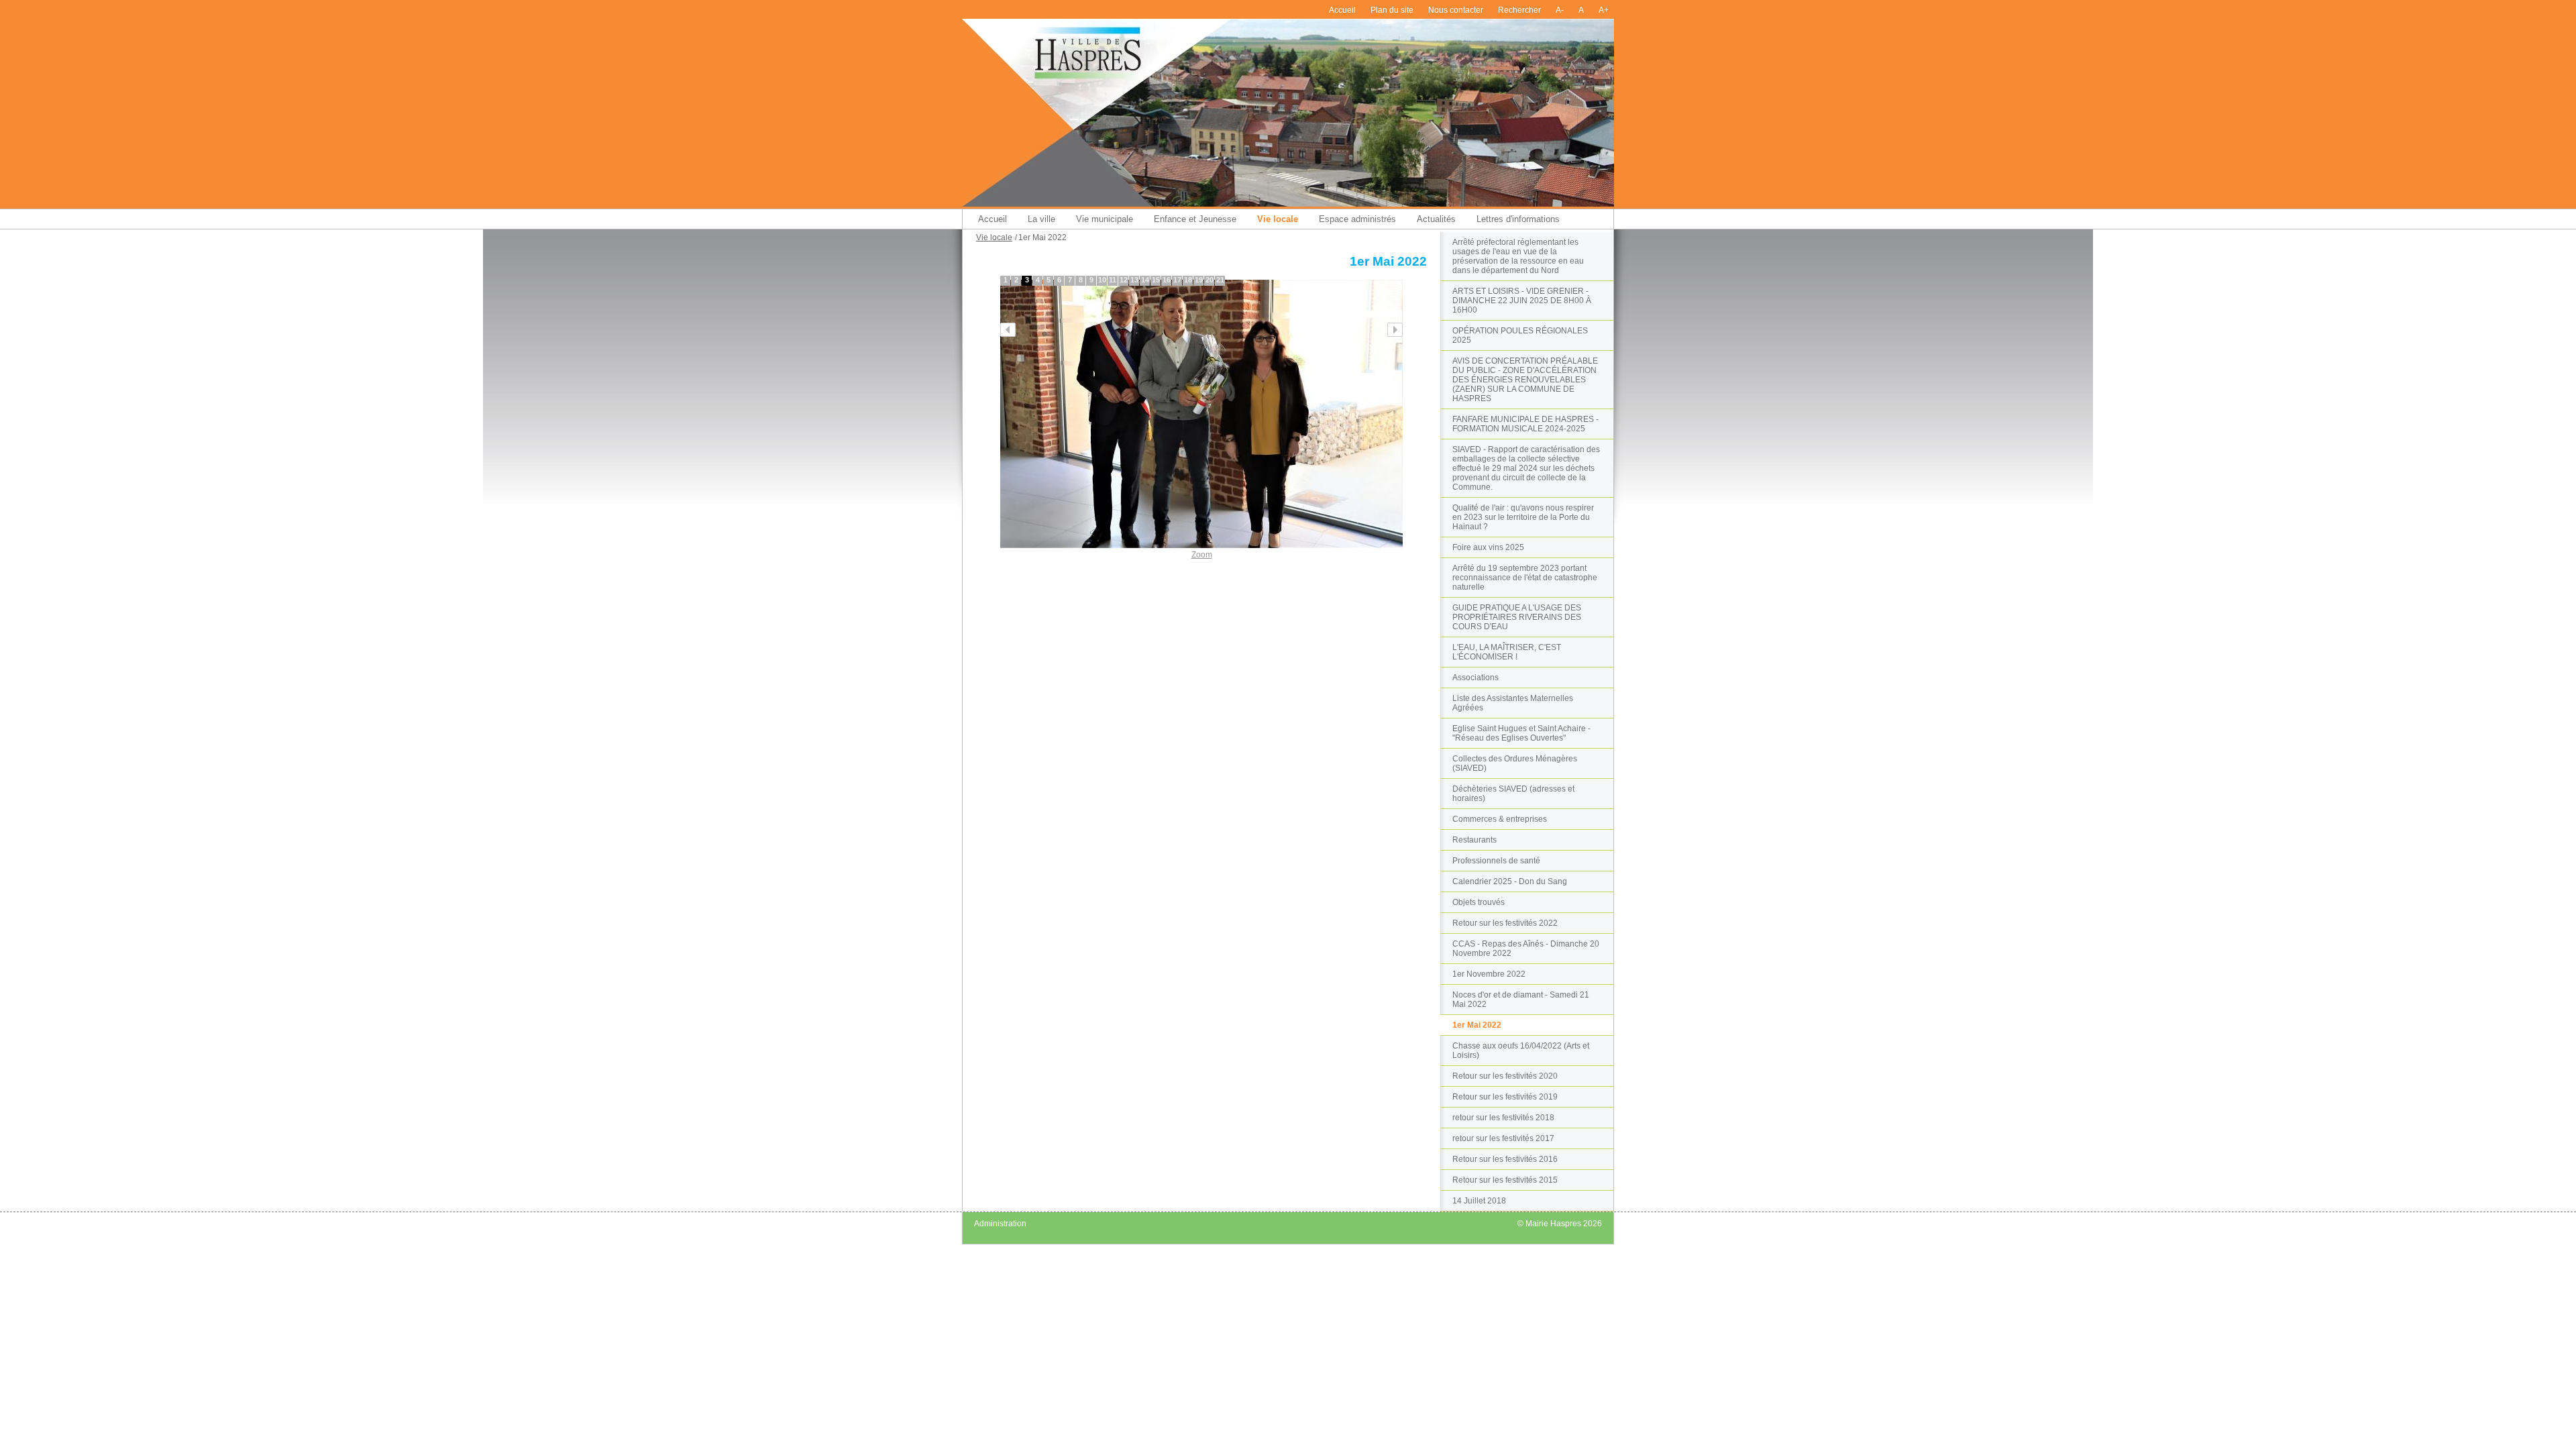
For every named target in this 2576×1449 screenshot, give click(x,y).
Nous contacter (1456, 10)
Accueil (1342, 10)
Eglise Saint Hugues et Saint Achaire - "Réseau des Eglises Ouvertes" (1521, 733)
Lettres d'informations (1518, 219)
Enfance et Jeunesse (1195, 219)
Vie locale (1278, 219)
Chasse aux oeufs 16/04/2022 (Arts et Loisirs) (1521, 1051)
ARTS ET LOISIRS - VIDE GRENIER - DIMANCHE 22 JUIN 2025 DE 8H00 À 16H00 (1522, 301)
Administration (1000, 1224)
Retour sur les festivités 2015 (1505, 1180)
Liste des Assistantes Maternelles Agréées (1513, 703)
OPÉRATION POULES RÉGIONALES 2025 (1520, 335)
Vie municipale (1105, 219)
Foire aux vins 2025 (1488, 547)
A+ (1604, 10)
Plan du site (1392, 10)
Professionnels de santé (1496, 861)
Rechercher (1519, 10)
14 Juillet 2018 (1479, 1201)
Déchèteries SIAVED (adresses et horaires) (1513, 794)
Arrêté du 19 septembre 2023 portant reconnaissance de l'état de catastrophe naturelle (1525, 578)
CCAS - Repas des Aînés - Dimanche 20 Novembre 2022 (1526, 949)
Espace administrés (1357, 219)
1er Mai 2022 (1477, 1025)
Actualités (1436, 219)
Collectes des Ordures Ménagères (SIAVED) (1515, 763)
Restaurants (1474, 840)
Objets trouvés (1479, 902)
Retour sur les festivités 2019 (1505, 1097)
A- (1560, 10)
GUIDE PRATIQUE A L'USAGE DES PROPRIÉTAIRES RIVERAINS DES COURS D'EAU (1517, 617)
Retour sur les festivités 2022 (1505, 923)
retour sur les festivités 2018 (1503, 1118)
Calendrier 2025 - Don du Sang (1510, 881)
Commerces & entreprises (1500, 819)
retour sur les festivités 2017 (1503, 1138)
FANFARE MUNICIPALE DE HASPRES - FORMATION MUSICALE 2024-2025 (1525, 424)
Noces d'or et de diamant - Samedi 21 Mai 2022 (1521, 1000)
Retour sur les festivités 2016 (1505, 1159)
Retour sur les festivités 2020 (1505, 1076)
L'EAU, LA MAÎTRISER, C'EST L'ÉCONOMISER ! (1507, 652)
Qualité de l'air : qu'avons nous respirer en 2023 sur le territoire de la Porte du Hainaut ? (1523, 517)
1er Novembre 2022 (1489, 974)
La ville (1041, 219)
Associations (1475, 678)
